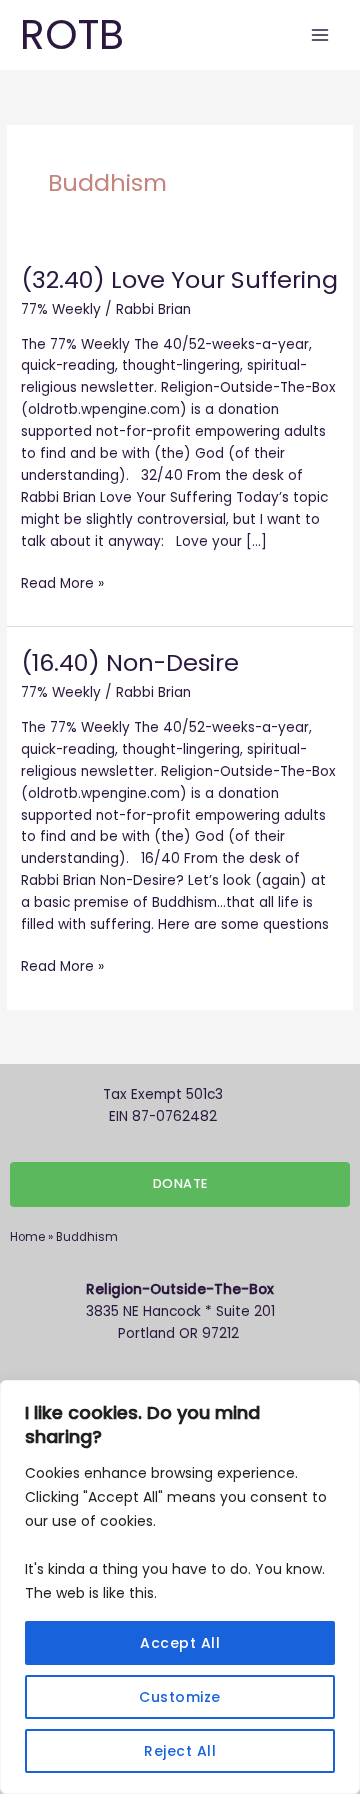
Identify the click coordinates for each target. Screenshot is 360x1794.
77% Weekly (61, 309)
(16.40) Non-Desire (130, 662)
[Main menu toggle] (320, 35)
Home (27, 1237)
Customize (180, 1697)
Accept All (180, 1643)
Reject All (180, 1751)
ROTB (72, 34)
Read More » (62, 583)
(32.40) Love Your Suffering (179, 279)
